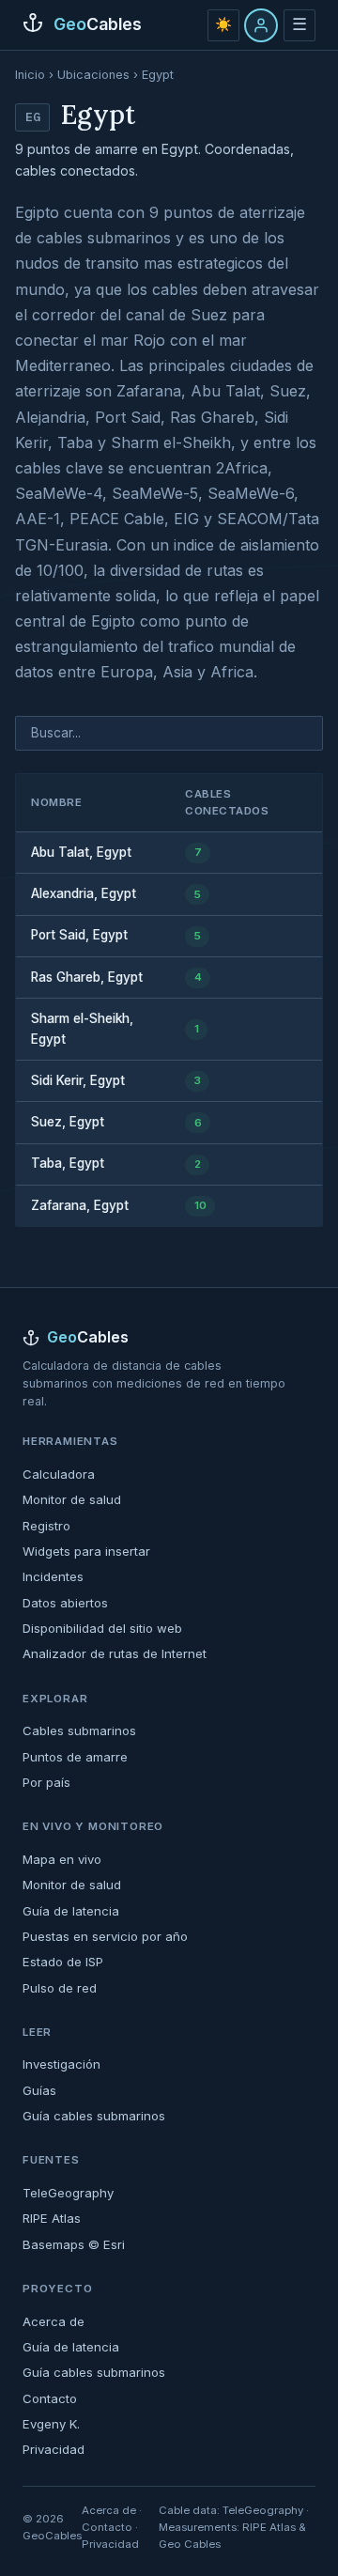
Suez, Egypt (68, 1122)
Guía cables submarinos (94, 2116)
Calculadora (59, 1474)
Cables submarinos (79, 1730)
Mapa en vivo (62, 1859)
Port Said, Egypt (79, 935)
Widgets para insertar (86, 1551)
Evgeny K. (51, 2424)
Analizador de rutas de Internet (115, 1653)
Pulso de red (60, 1988)
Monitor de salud (72, 1499)
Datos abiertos (65, 1603)
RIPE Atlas (52, 2218)
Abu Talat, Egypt (81, 852)
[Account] (261, 25)
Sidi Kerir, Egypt (78, 1080)
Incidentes (53, 1576)
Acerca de (54, 2321)
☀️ (223, 24)
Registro (46, 1526)
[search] (169, 733)
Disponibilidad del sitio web (102, 1628)
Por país (46, 1782)
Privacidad (54, 2449)
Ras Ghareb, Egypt (87, 977)
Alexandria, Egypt (84, 893)
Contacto (50, 2398)
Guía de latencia (71, 1911)
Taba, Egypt (68, 1163)
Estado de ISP (63, 1962)
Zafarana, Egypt (80, 1205)
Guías (39, 2090)
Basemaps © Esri (74, 2244)
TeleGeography (68, 2193)
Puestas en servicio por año (105, 1936)
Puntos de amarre (75, 1757)
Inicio (30, 75)
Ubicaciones (93, 75)
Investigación (61, 2064)
